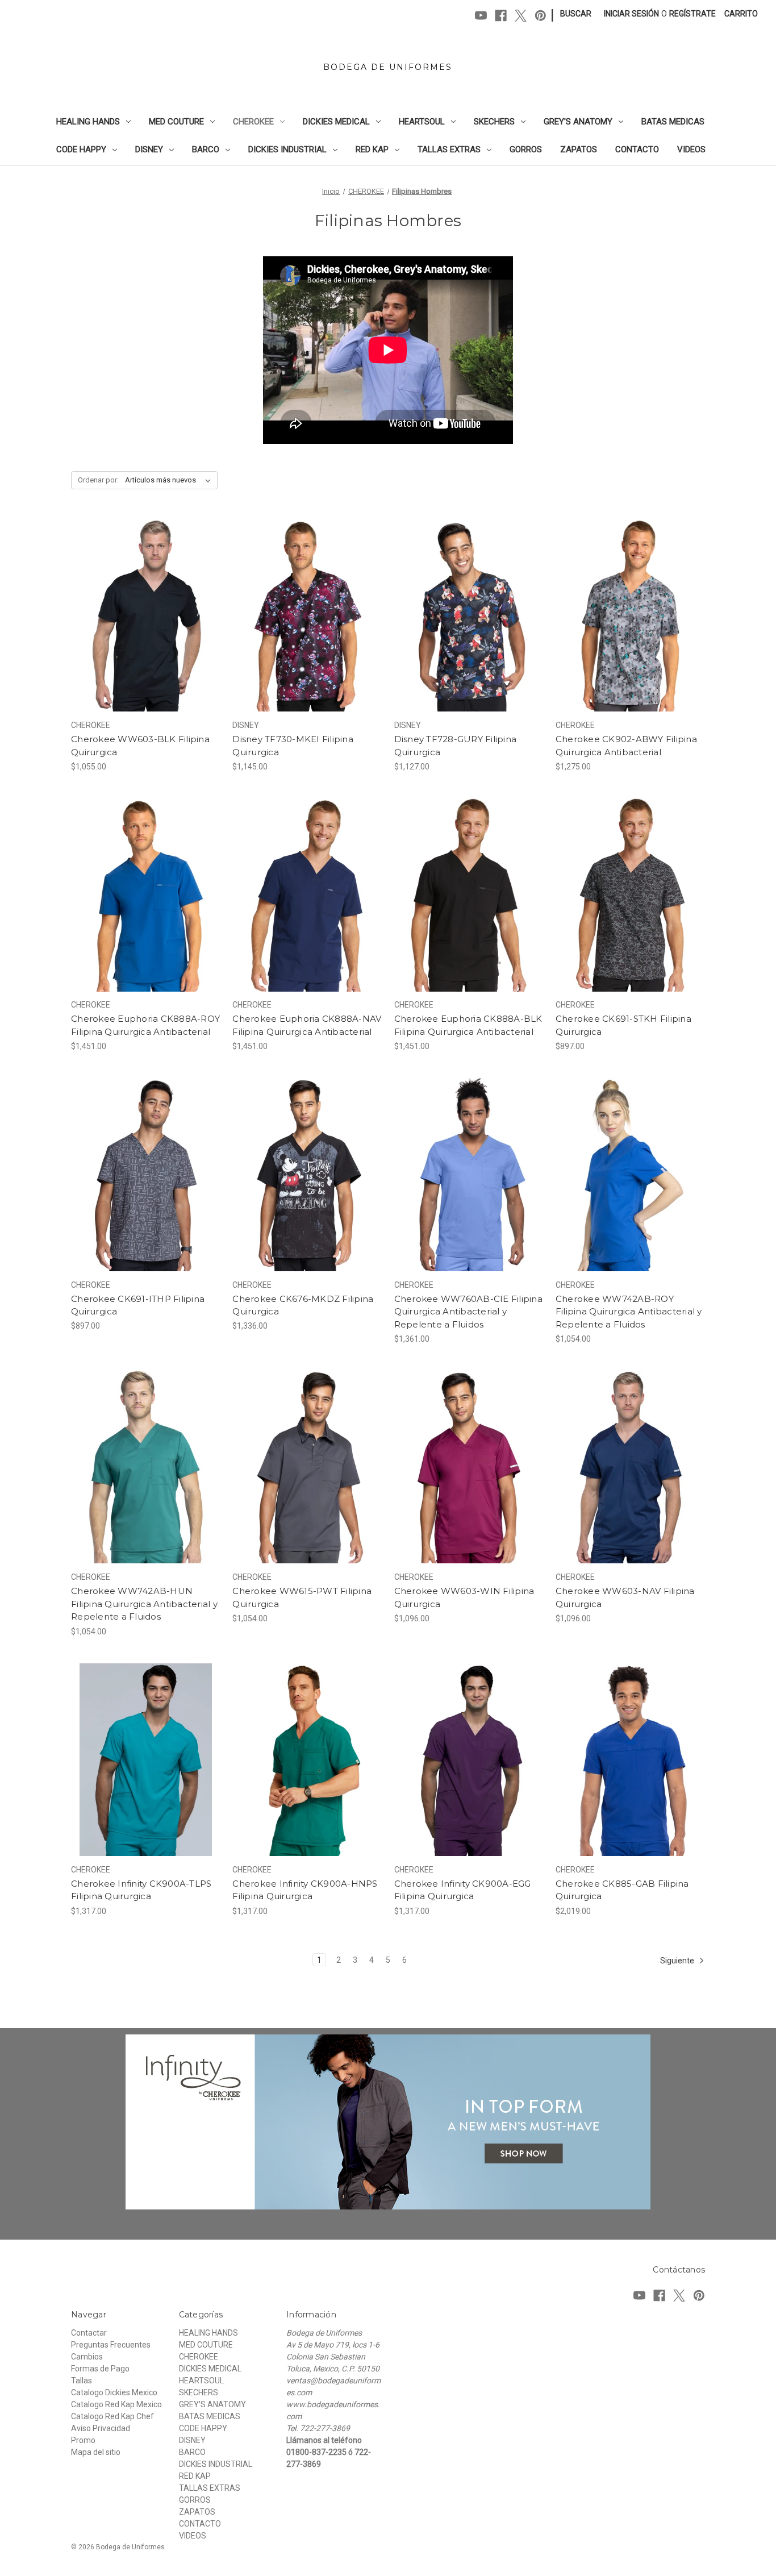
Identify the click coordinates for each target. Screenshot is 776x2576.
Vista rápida (138, 595)
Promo (83, 2440)
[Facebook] (501, 16)
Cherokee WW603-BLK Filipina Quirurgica (140, 746)
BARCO (206, 149)
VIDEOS (691, 149)
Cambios (87, 2357)
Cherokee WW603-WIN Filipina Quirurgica (464, 1597)
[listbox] (170, 480)
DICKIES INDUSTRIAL (287, 149)
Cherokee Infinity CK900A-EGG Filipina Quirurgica (463, 1890)
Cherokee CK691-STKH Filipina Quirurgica (623, 1025)
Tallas (82, 2381)
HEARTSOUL (422, 122)
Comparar (142, 615)
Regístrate (692, 14)
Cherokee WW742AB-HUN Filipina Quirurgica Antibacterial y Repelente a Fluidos (144, 1604)
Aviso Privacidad (101, 2428)
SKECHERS (494, 122)
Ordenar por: (98, 480)
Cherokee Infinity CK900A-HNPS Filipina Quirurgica (305, 1890)
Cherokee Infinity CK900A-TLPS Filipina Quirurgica (141, 1890)
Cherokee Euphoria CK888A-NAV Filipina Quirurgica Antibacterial (307, 1025)
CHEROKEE (253, 122)
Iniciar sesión (631, 14)
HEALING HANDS (88, 122)
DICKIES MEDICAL (336, 122)
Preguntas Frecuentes (111, 2345)
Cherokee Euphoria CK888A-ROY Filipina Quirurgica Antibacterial (145, 1025)
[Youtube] (481, 16)
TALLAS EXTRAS (449, 149)
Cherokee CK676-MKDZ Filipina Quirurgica (303, 1305)
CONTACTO (637, 149)
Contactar (89, 2333)
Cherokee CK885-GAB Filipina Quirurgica (622, 1890)
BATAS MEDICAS (673, 122)
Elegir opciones (146, 635)
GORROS (526, 149)
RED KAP (372, 149)
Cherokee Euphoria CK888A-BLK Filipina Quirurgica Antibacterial (468, 1025)
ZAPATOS (579, 149)
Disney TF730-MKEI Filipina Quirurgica (293, 746)
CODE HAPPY (81, 149)
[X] (521, 16)
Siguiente (678, 1960)
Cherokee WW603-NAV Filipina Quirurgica (625, 1597)
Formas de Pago (100, 2369)
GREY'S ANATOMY (578, 122)
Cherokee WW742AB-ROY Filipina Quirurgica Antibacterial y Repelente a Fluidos (629, 1312)
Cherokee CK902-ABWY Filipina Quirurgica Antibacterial (626, 746)
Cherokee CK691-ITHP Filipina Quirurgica (138, 1305)
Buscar (576, 14)
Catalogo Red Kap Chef (112, 2416)
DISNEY (149, 149)
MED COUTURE (176, 122)
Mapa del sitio (96, 2452)
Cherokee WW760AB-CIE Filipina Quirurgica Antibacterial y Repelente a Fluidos (468, 1312)
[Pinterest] (541, 16)
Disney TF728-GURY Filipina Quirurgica (456, 746)
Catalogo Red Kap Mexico (116, 2404)
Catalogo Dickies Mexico (114, 2392)
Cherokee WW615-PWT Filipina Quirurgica (302, 1597)
